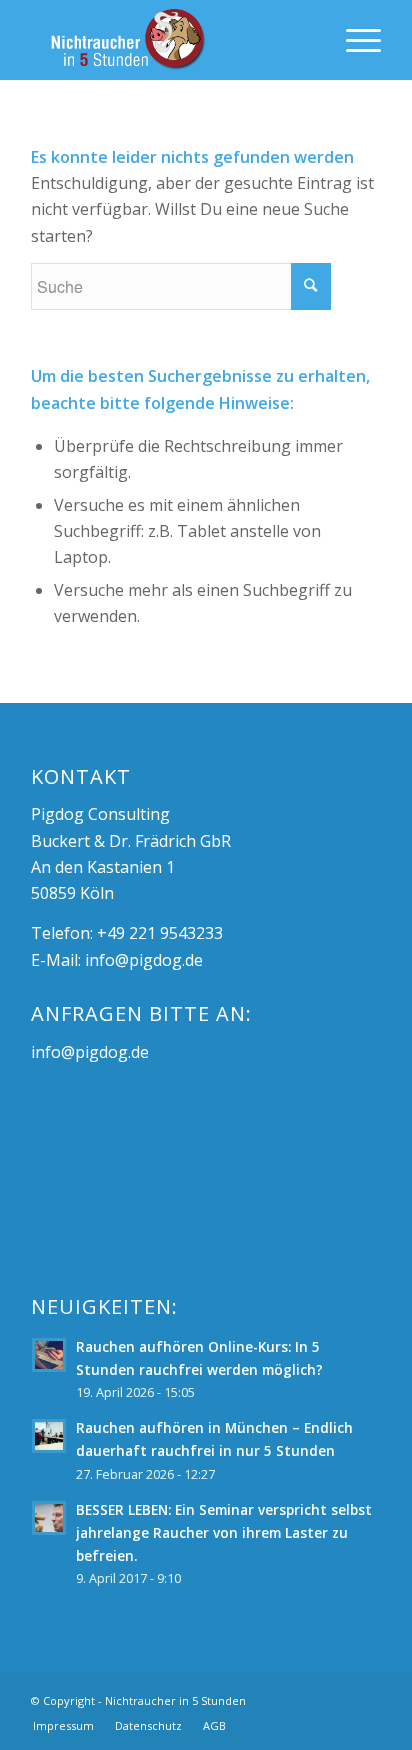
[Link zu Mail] (366, 1698)
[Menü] (353, 40)
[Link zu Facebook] (336, 1698)
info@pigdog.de (144, 960)
